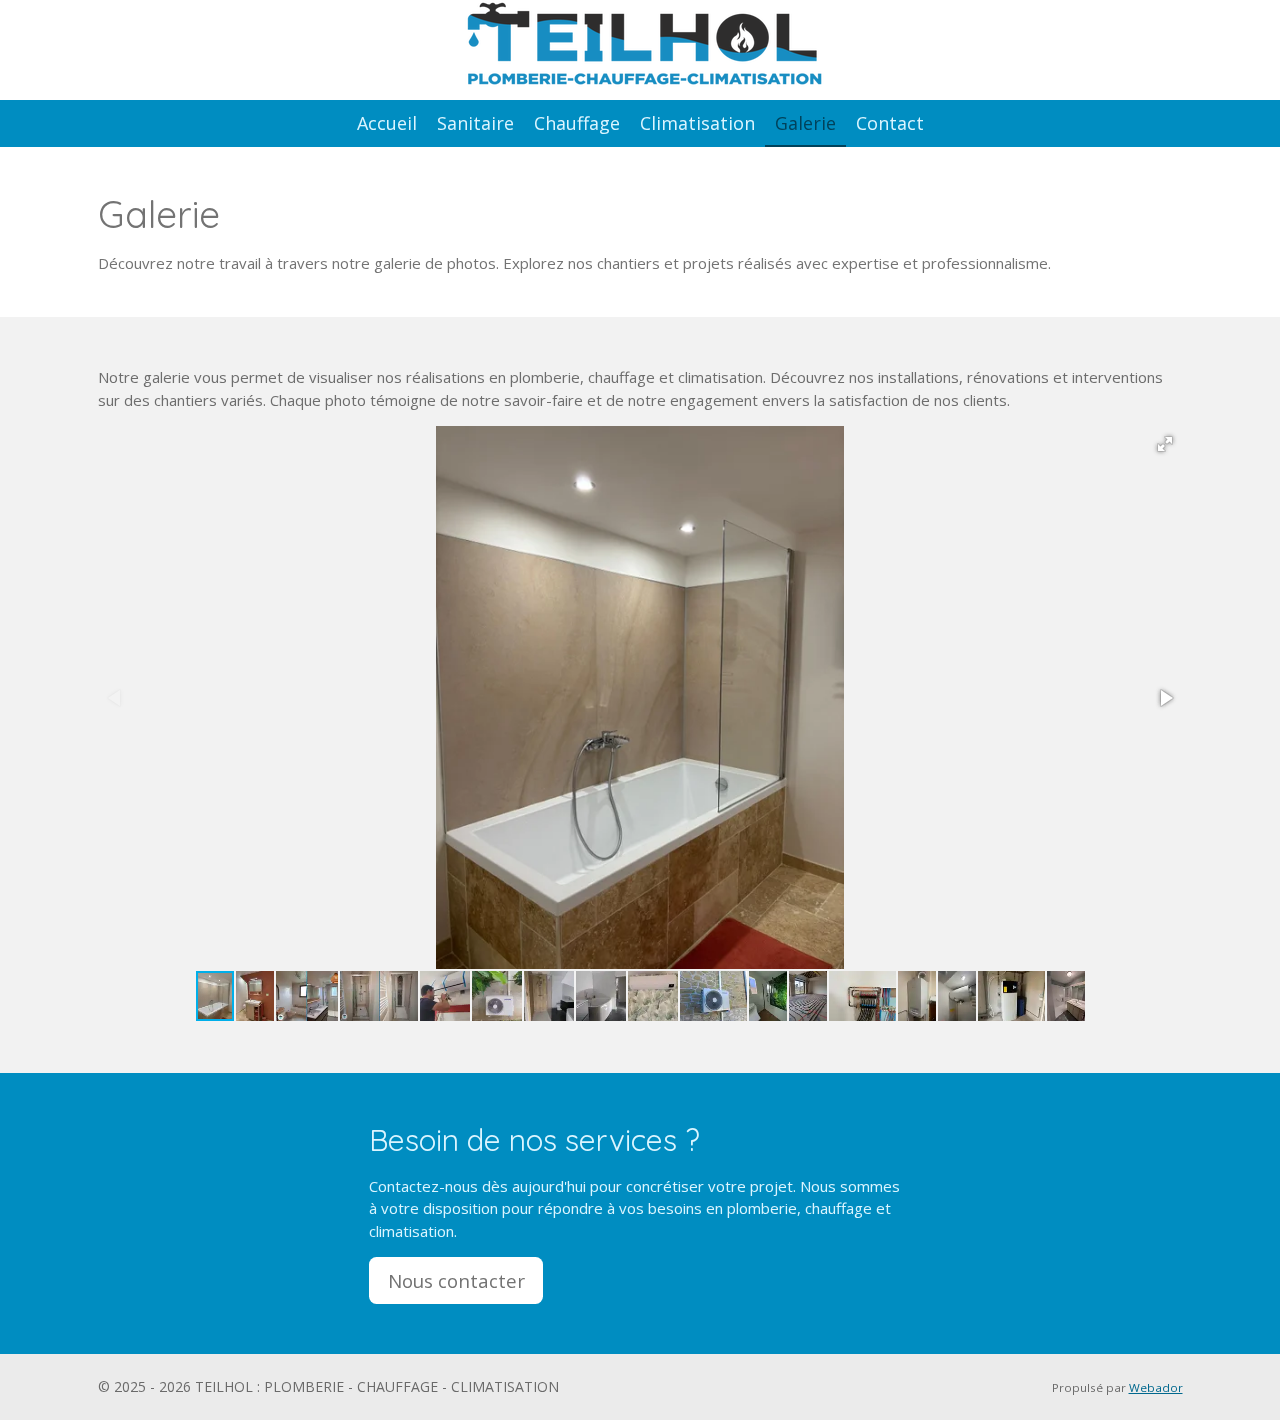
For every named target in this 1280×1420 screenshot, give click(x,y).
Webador (1156, 1387)
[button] (1165, 444)
